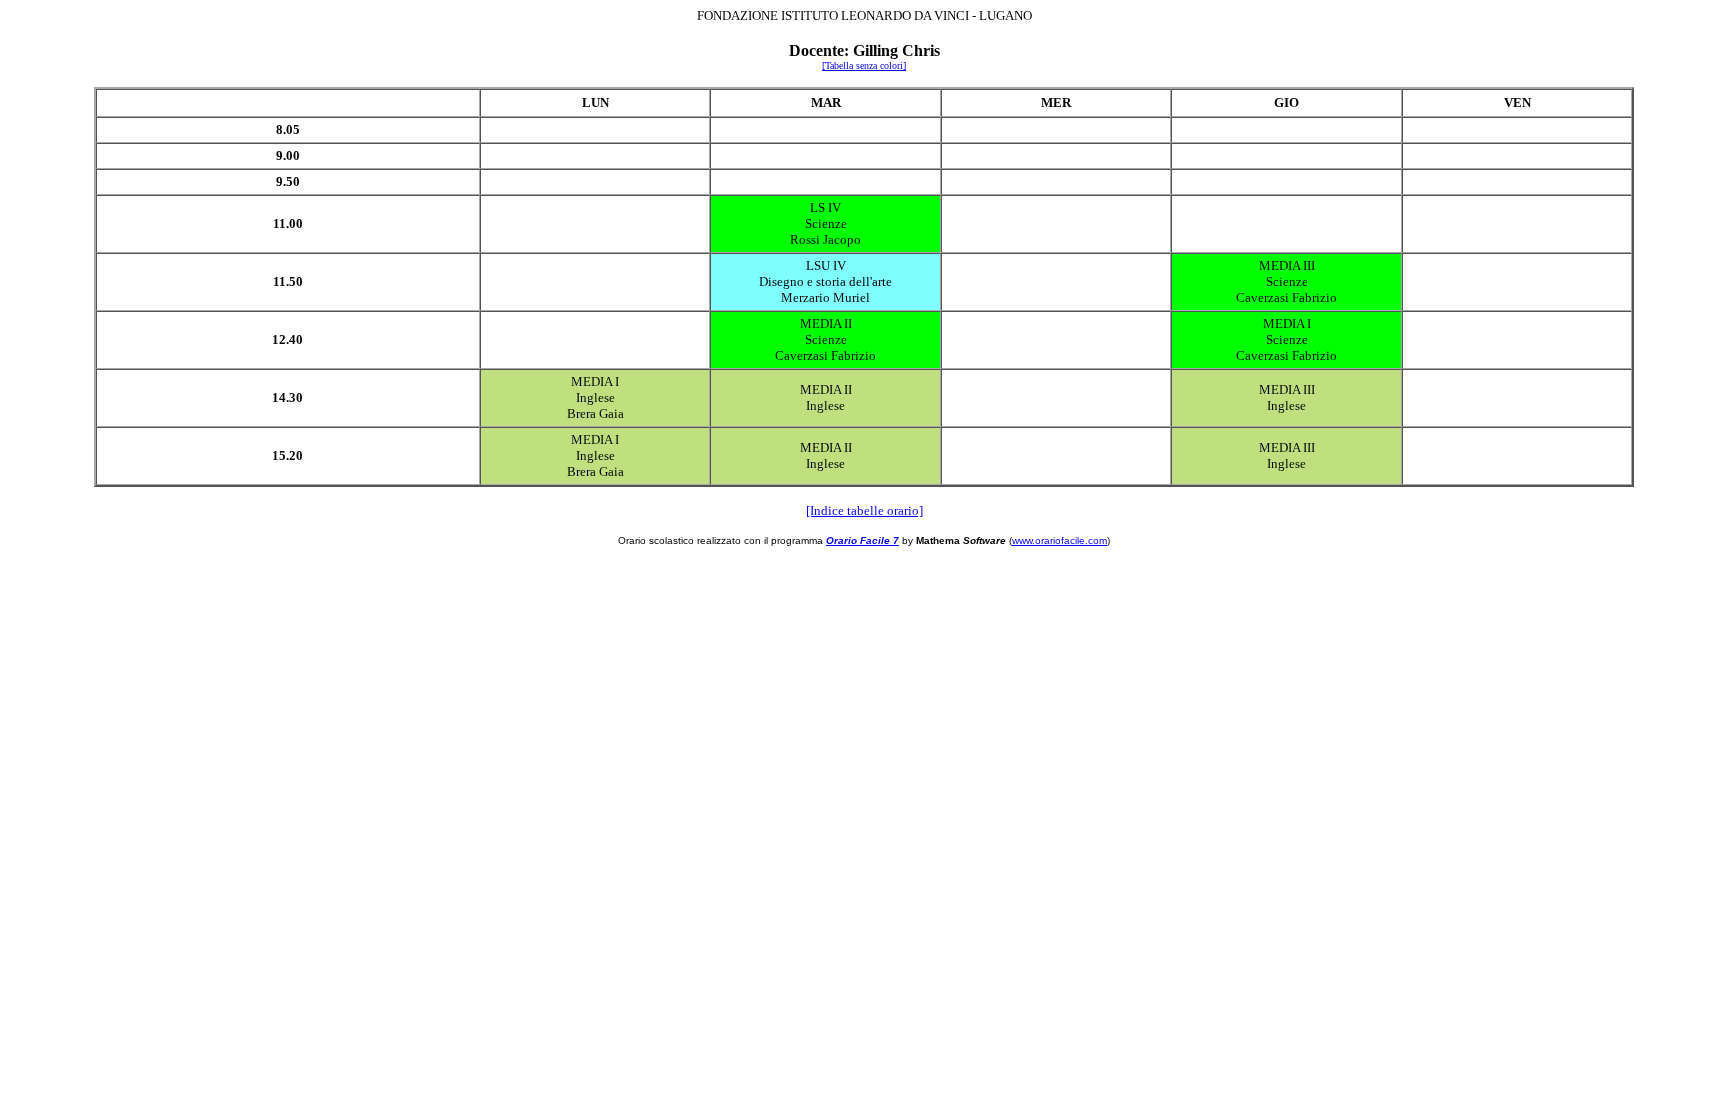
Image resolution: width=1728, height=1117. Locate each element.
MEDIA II (826, 323)
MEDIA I (1287, 323)
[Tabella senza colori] (864, 65)
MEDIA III (1287, 265)
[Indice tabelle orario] (864, 510)
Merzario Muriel (825, 297)
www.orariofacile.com (1059, 540)
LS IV (825, 207)
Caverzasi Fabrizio (1286, 297)
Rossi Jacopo (825, 239)
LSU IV (826, 265)
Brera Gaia (595, 413)
